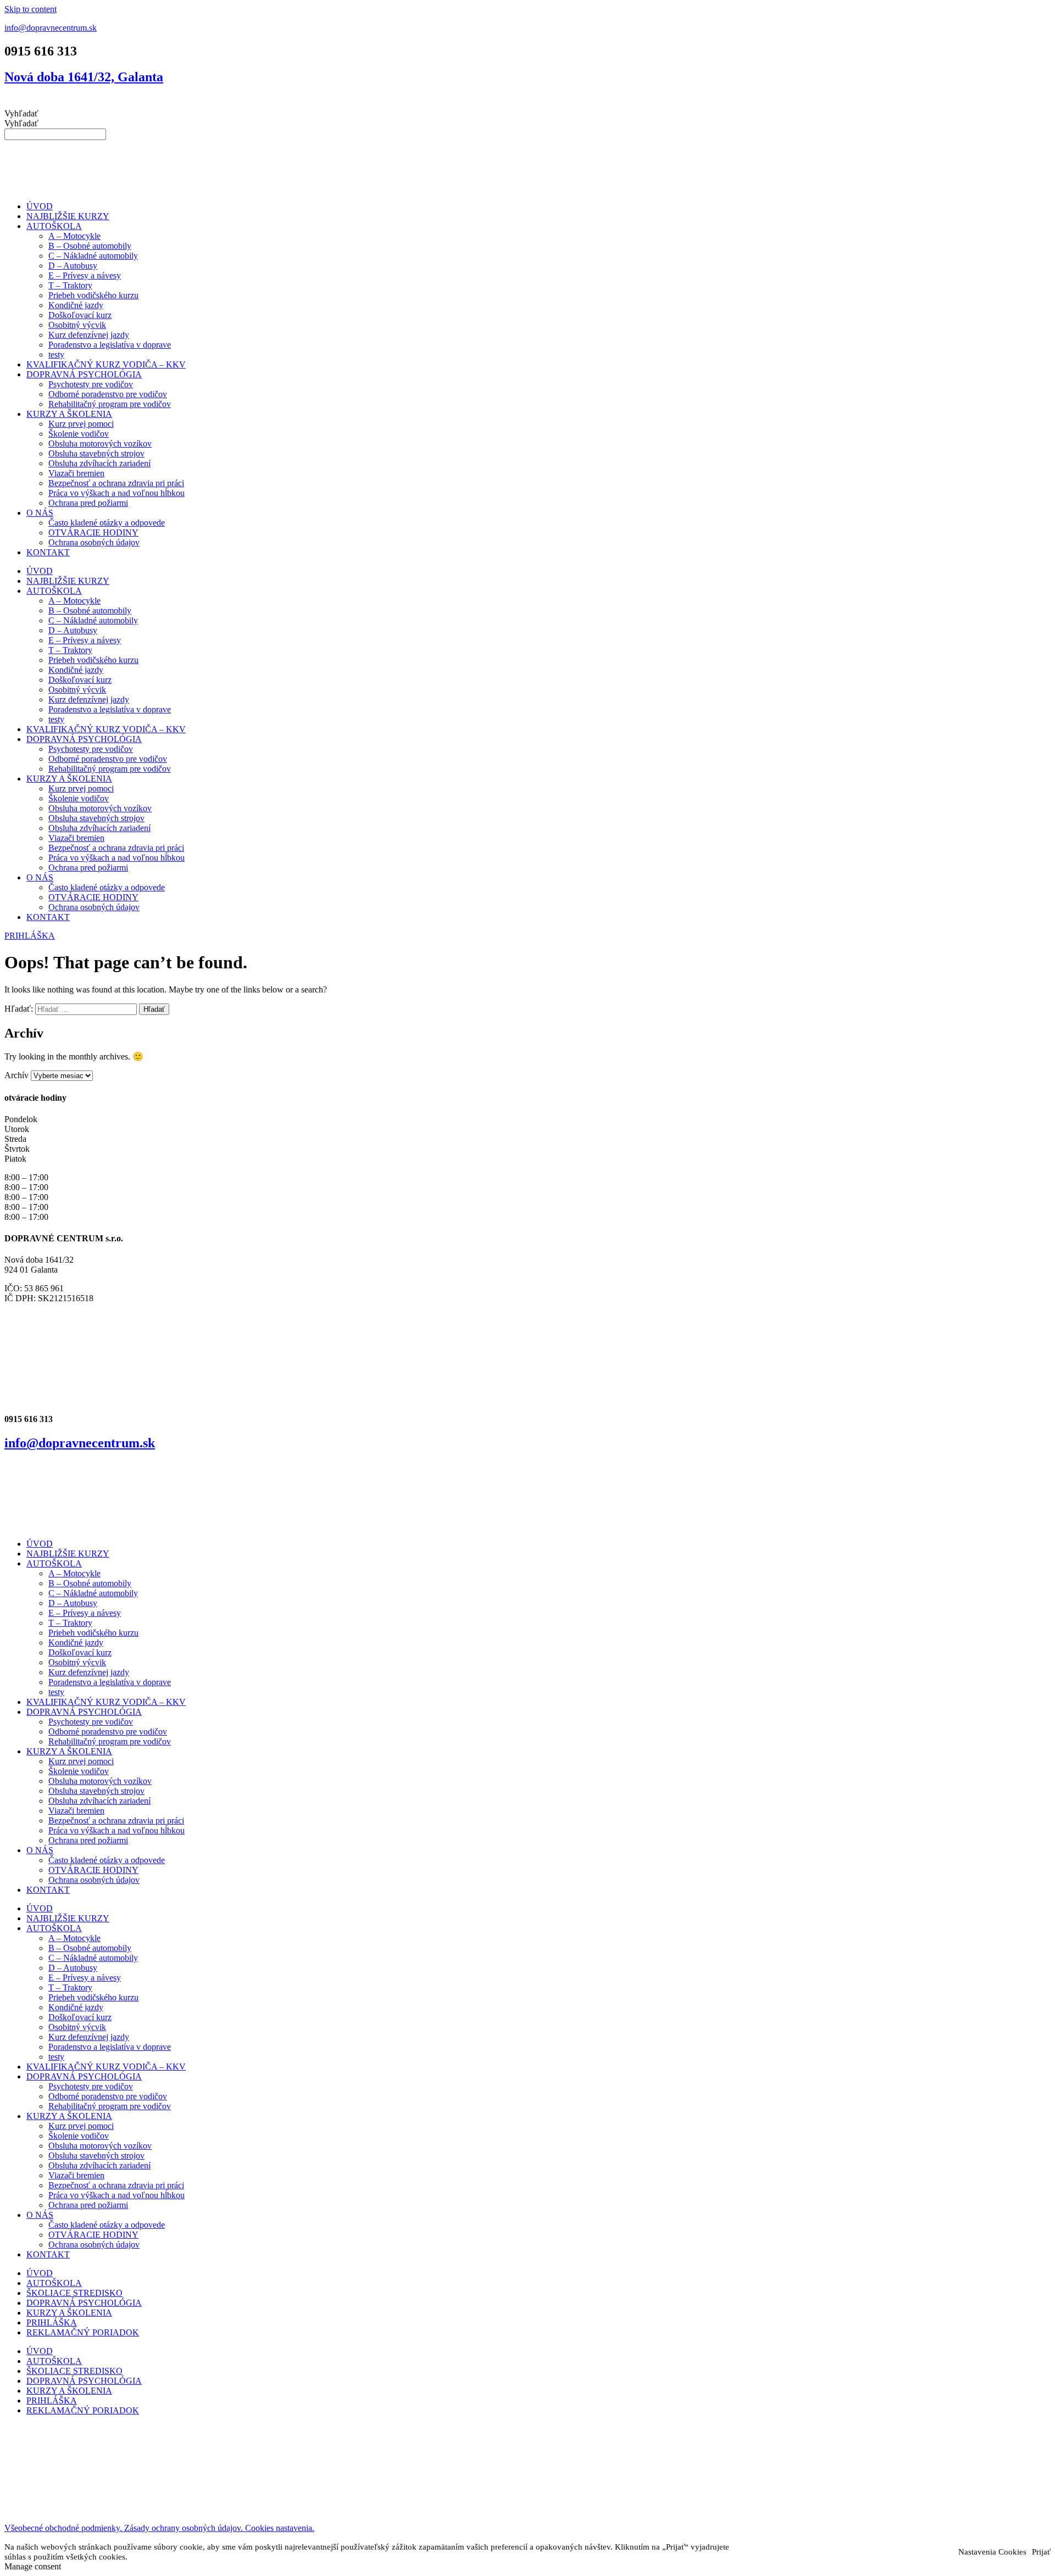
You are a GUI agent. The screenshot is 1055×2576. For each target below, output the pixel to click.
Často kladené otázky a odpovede (107, 523)
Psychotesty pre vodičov (91, 384)
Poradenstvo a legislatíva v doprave (110, 345)
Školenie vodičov (79, 434)
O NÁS (40, 513)
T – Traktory (70, 285)
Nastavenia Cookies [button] (992, 2552)
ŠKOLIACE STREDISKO (74, 2293)
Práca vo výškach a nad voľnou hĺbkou (116, 493)
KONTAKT (48, 552)
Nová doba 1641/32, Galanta (84, 77)
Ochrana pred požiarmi (88, 503)
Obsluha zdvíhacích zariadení (99, 463)
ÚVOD (40, 206)
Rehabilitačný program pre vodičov (110, 404)
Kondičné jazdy (76, 305)
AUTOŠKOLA (54, 226)
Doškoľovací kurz (80, 315)
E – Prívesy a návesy (85, 275)
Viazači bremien (76, 473)
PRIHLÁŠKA (52, 2323)
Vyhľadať (21, 113)
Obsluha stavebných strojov (96, 453)
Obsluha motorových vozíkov (100, 444)
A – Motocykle (74, 236)
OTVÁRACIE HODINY (93, 533)
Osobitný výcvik (77, 325)
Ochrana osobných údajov (94, 542)
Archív (16, 1075)
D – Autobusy (73, 266)
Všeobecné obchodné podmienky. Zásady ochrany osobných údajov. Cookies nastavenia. (159, 2528)
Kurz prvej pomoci (81, 424)
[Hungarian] (535, 102)
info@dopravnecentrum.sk (51, 28)
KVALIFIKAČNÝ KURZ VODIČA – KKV (106, 364)
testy (56, 355)
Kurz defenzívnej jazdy (89, 335)
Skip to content (30, 9)
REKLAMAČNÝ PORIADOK (83, 2332)
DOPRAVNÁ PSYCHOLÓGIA (84, 374)
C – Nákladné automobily (93, 256)
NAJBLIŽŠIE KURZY (68, 216)
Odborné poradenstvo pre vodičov (108, 394)
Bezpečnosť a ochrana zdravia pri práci (116, 483)
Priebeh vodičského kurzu (93, 295)
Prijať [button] (1041, 2552)
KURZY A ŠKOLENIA (69, 414)
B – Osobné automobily (90, 246)
